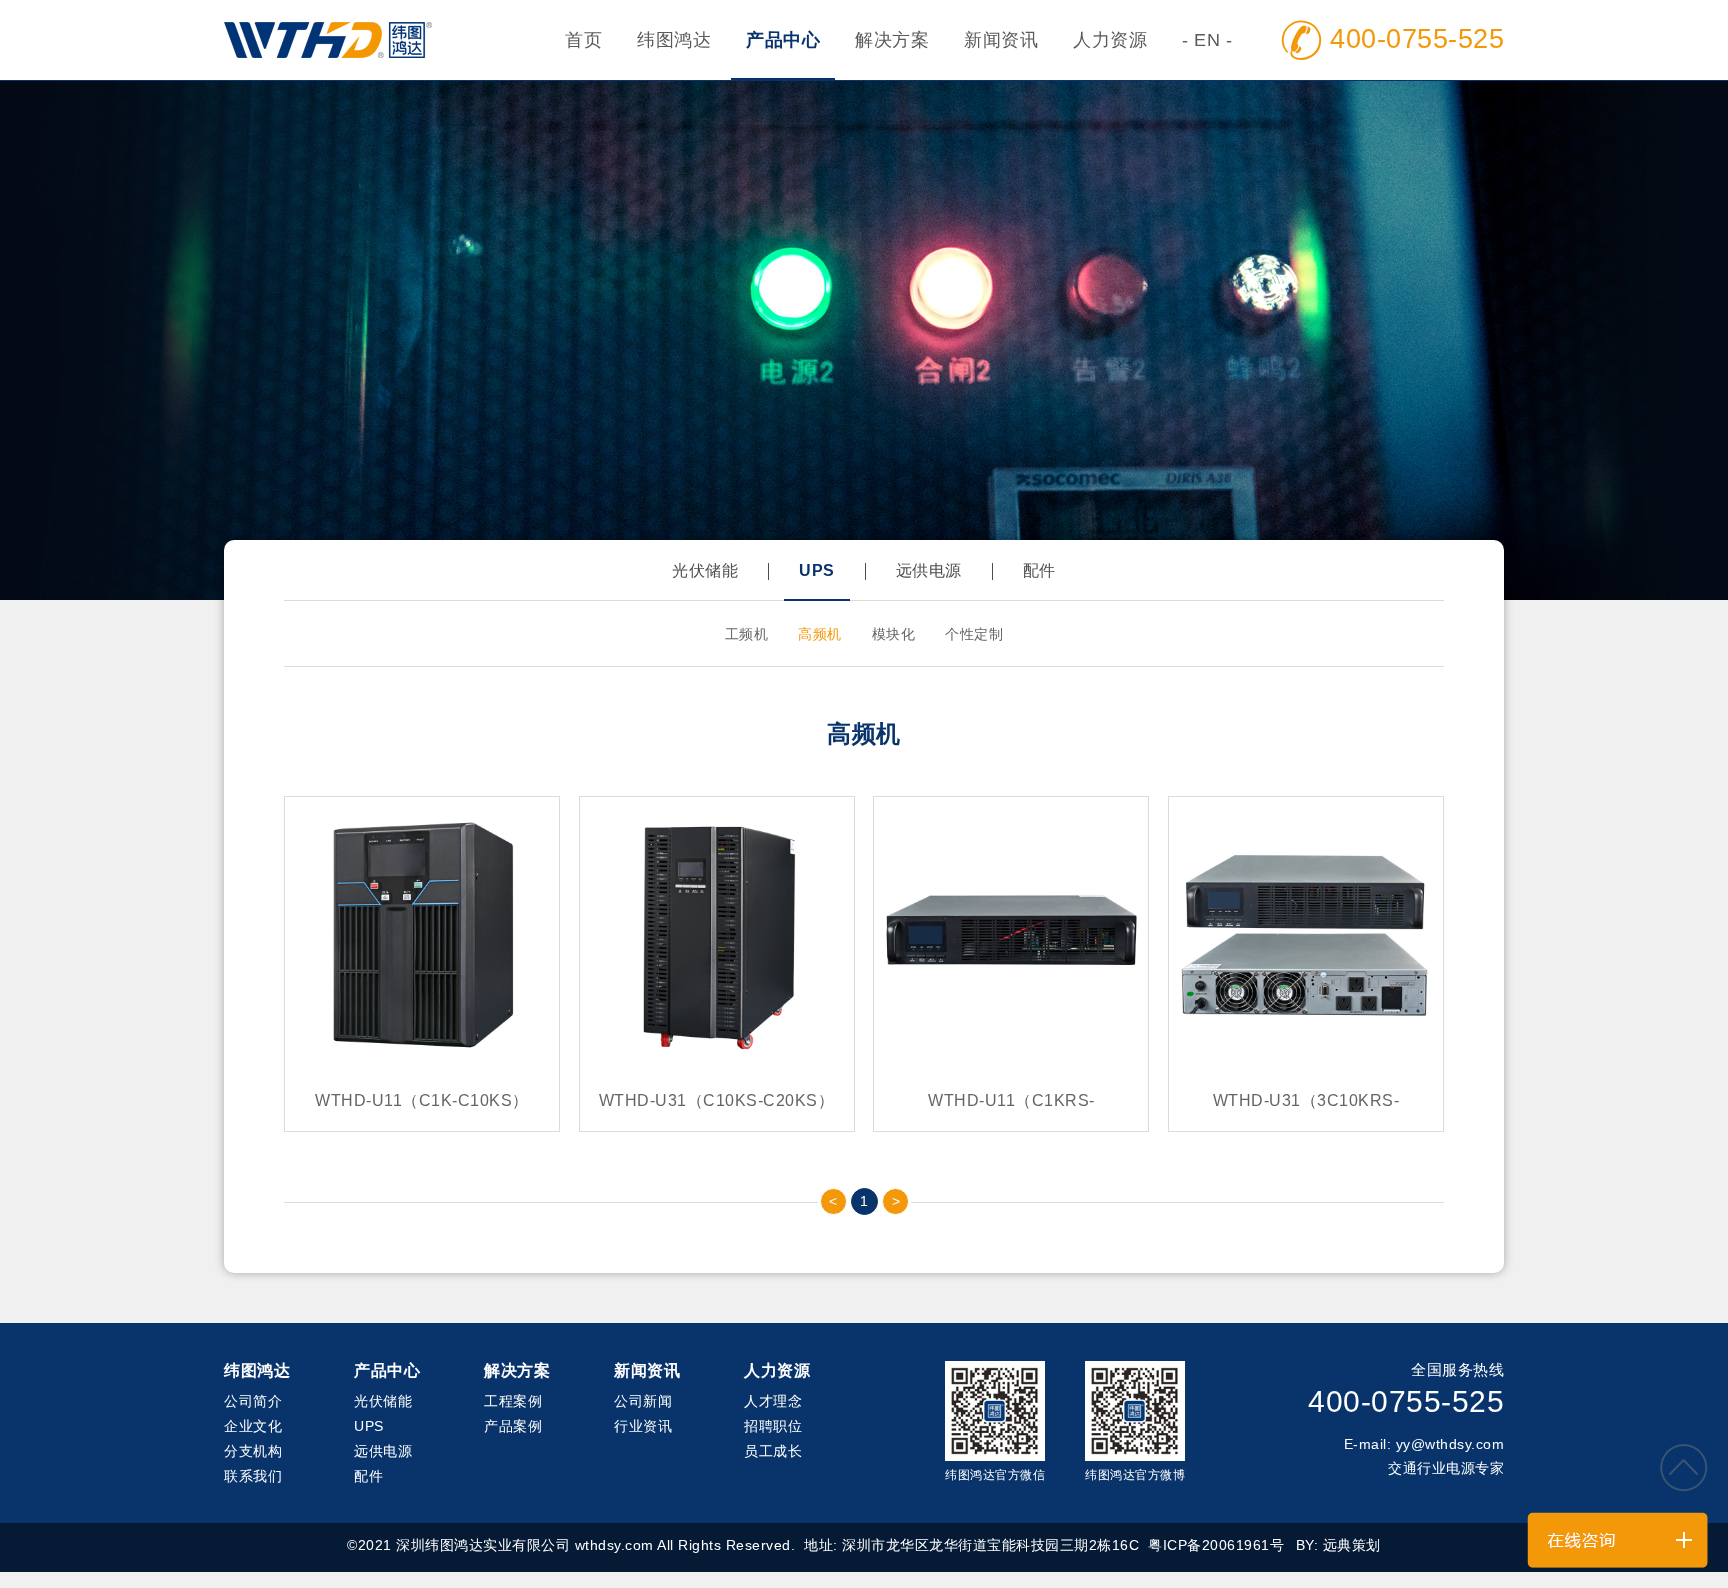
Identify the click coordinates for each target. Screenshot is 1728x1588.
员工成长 (773, 1451)
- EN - (1207, 40)
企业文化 (253, 1426)
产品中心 (783, 40)
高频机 (820, 634)
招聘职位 (773, 1426)
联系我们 (253, 1476)
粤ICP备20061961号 (1216, 1545)
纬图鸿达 (674, 40)
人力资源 (1110, 40)
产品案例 (513, 1426)
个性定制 (974, 634)
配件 (1039, 570)
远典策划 (1352, 1545)
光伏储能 (705, 570)
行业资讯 (643, 1426)
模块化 (894, 634)
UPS (817, 570)
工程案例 (513, 1401)
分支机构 (253, 1451)
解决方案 (892, 40)
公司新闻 (643, 1401)
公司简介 (253, 1401)
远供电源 (929, 570)
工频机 (747, 634)
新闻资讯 (1001, 40)
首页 (583, 40)
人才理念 (773, 1401)
